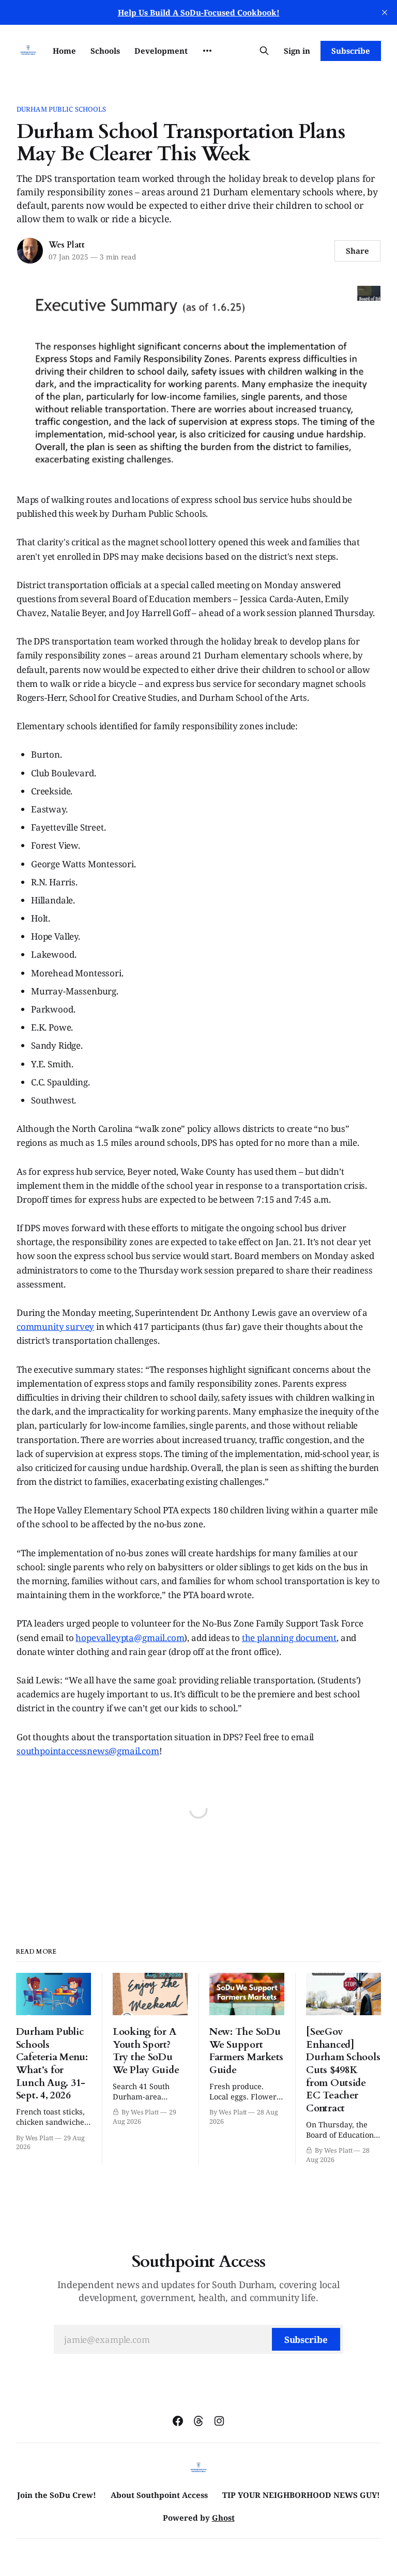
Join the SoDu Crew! (57, 2495)
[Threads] (198, 2421)
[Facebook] (178, 2421)
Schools (105, 51)
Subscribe (351, 51)
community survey (55, 1327)
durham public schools (62, 109)
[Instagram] (219, 2421)
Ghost (223, 2518)
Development (161, 51)
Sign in (297, 51)
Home (64, 51)
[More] (207, 51)
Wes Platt (67, 245)
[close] (385, 12)
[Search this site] (264, 51)
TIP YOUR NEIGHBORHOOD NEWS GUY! (301, 2495)
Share (357, 251)
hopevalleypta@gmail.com (130, 1638)
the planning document (289, 1638)
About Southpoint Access (159, 2495)
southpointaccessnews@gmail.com (88, 1751)
